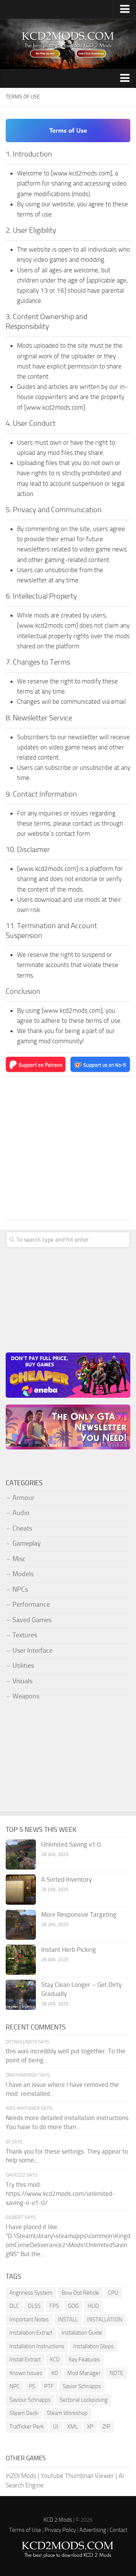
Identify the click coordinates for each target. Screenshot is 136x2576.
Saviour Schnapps (30, 2400)
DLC (14, 2306)
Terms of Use (25, 2530)
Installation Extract (31, 2333)
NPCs (20, 1589)
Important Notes (29, 2320)
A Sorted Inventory (66, 1879)
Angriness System (31, 2293)
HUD (93, 2306)
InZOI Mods (21, 2476)
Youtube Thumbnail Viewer (77, 2476)
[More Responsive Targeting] (21, 1925)
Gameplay (27, 1543)
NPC (15, 2386)
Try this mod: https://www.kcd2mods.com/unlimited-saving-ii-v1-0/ (60, 2194)
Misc (19, 1559)
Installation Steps (93, 2346)
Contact (118, 2530)
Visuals (22, 1681)
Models (23, 1574)
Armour (23, 1498)
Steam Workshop (67, 2413)
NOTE (116, 2373)
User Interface (32, 1650)
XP (90, 2427)
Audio (21, 1513)
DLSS (34, 2306)
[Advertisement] (68, 1148)
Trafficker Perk (27, 2427)
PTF (49, 2386)
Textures (25, 1635)
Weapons (26, 1696)
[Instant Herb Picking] (21, 1960)
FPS (54, 2306)
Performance (31, 1604)
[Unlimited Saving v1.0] (21, 1854)
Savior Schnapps (82, 2386)
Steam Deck (24, 2413)
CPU (113, 2293)
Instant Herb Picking (69, 1950)
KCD (55, 2360)
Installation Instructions (37, 2346)
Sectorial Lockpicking (84, 2400)
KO (55, 2373)
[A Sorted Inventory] (21, 1890)
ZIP (106, 2427)
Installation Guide (82, 2333)
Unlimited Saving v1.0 (71, 1844)
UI (56, 2427)
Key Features (84, 2360)
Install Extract (25, 2360)
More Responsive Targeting (79, 1914)
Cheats (22, 1528)
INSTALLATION (105, 2320)
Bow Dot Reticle (80, 2293)
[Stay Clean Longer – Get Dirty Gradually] (21, 1995)
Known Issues (26, 2373)
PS (32, 2386)
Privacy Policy (60, 2530)
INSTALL (68, 2320)
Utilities (23, 1666)
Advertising (93, 2530)
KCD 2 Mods (58, 2520)
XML (73, 2427)
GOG (73, 2306)
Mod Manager (84, 2373)
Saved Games (32, 1620)
